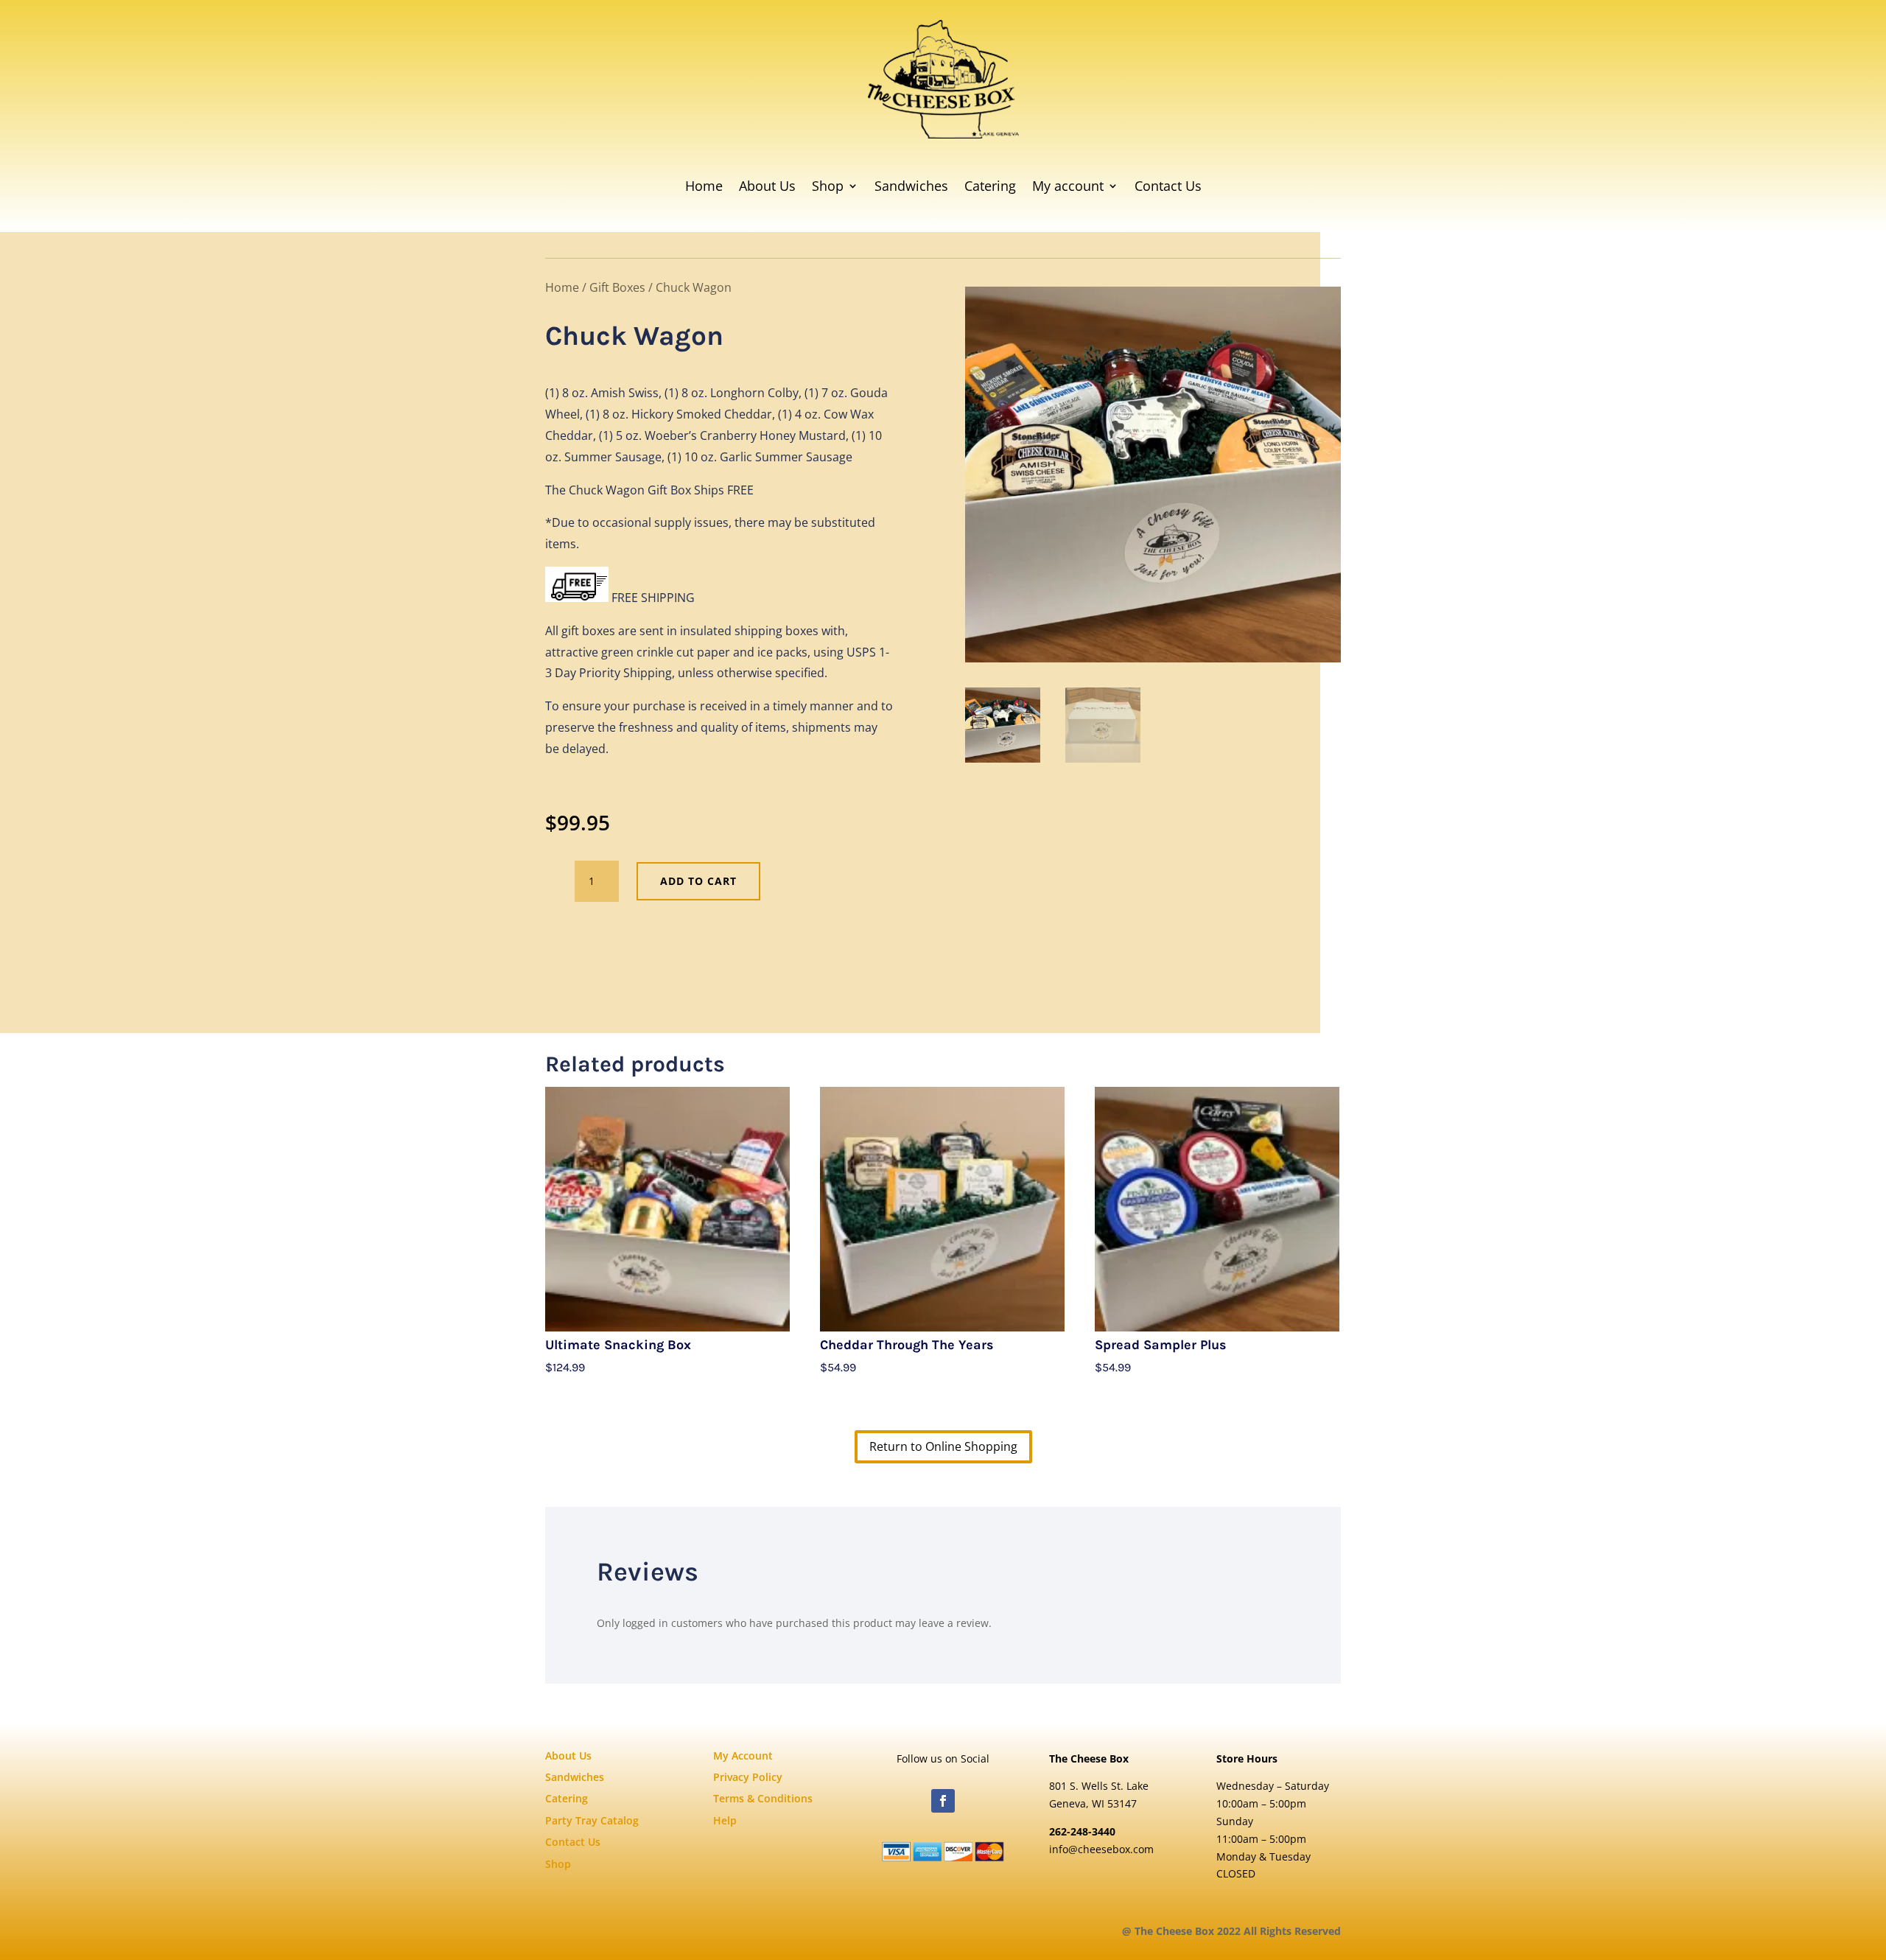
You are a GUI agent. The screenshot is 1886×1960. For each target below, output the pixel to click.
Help (725, 1820)
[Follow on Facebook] (943, 1801)
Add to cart (698, 881)
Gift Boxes (617, 287)
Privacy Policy (748, 1777)
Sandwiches (911, 186)
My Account (743, 1756)
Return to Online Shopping (943, 1446)
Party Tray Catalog (592, 1820)
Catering (990, 186)
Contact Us (1168, 186)
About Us (767, 186)
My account (1068, 186)
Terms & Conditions (763, 1798)
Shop (828, 186)
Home (704, 186)
